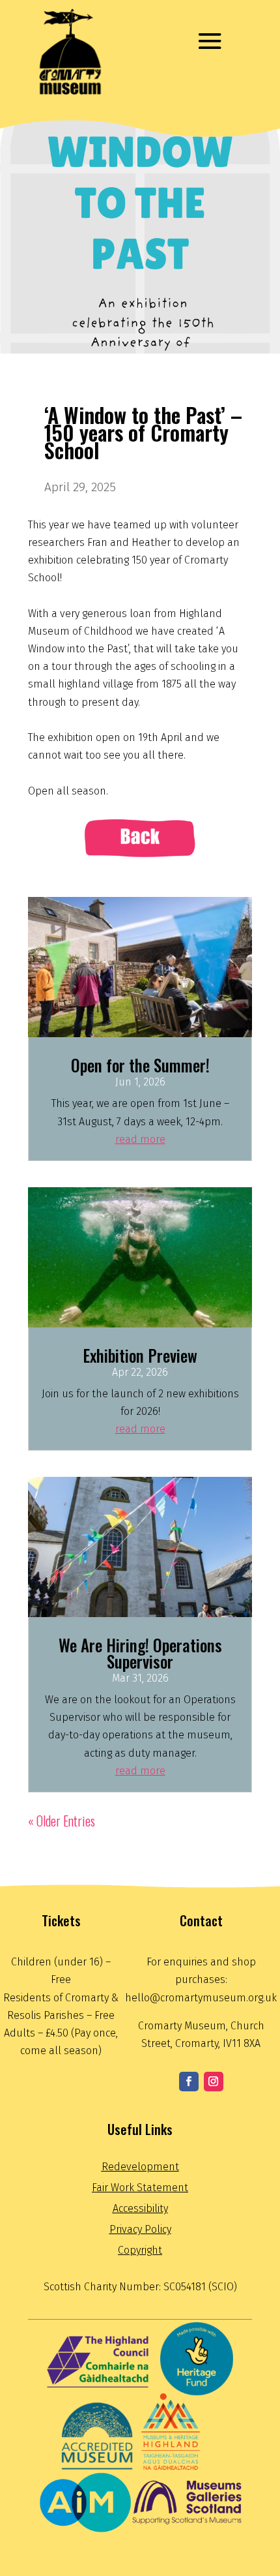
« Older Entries (62, 1821)
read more (140, 1139)
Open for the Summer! (140, 1065)
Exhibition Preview (140, 1355)
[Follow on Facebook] (189, 2082)
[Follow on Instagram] (214, 2082)
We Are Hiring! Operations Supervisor (140, 1653)
